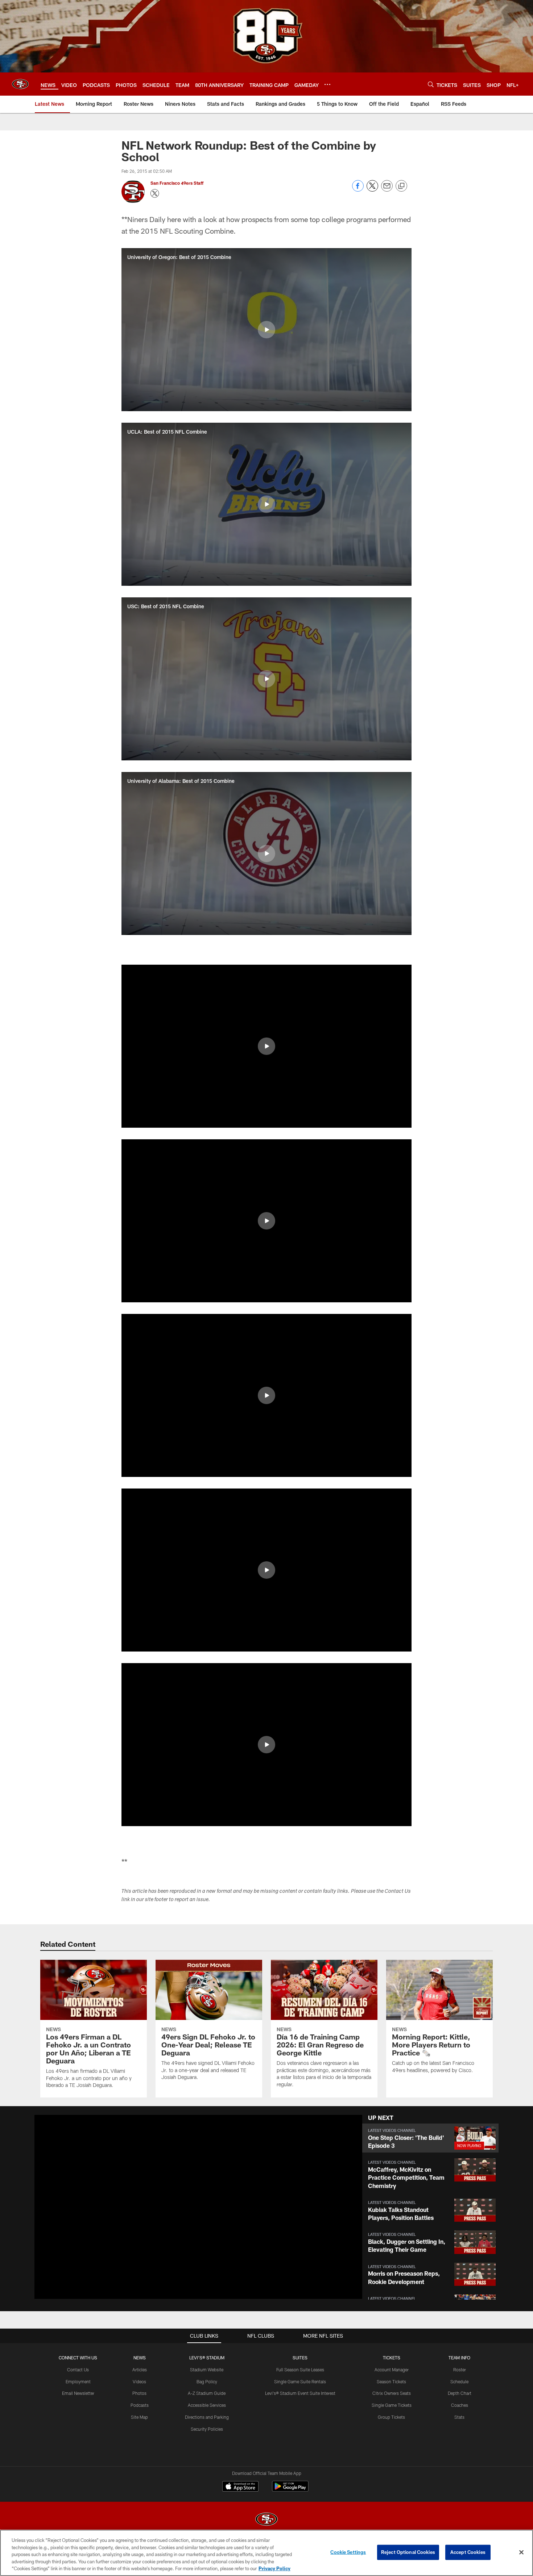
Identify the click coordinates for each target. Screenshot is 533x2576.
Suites (300, 2358)
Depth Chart (460, 2393)
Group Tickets (391, 2417)
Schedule (459, 2381)
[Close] (521, 2552)
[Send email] (387, 190)
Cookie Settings (348, 2552)
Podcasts (140, 2405)
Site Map (139, 2417)
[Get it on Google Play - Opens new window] (290, 2490)
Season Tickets (391, 2381)
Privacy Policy (274, 2568)
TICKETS (392, 2358)
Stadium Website (207, 2370)
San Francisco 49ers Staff (177, 183)
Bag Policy (207, 2381)
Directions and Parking (207, 2417)
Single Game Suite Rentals (300, 2381)
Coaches (460, 2405)
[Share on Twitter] (372, 190)
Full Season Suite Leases (300, 2370)
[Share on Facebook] (358, 190)
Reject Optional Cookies (408, 2552)
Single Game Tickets (392, 2405)
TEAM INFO (459, 2358)
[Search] (431, 84)
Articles (140, 2370)
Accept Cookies (468, 2552)
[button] (266, 330)
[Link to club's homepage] (20, 84)
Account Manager (392, 2370)
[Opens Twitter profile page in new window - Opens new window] (155, 193)
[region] (266, 2553)
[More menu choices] (327, 84)
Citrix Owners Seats (392, 2393)
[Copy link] (401, 186)
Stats (459, 2417)
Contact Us (78, 2370)
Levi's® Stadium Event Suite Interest (300, 2393)
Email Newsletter (78, 2393)
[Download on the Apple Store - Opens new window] (240, 2487)
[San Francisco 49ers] (266, 2520)
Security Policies (207, 2429)
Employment (78, 2381)
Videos (139, 2381)
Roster (460, 2370)
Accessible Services (207, 2405)
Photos (139, 2393)
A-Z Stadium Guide (207, 2393)
